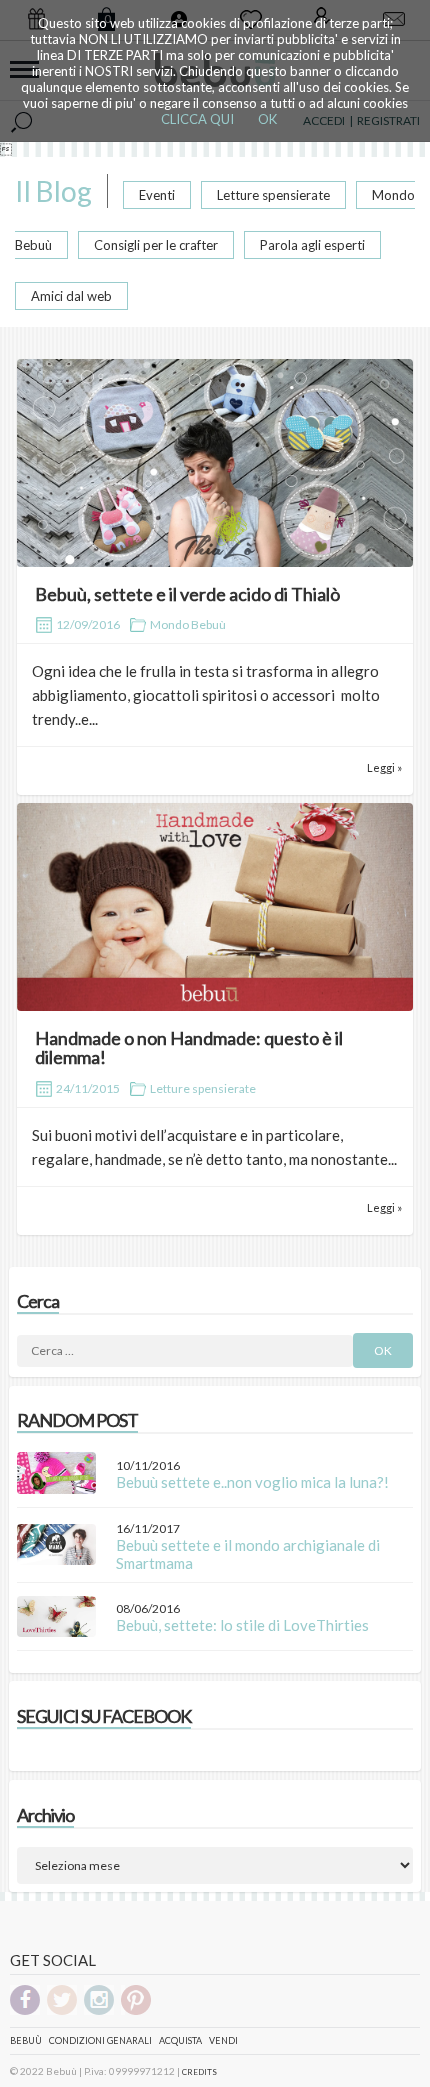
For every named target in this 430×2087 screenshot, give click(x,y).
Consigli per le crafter (156, 245)
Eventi (157, 195)
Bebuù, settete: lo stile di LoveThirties (242, 1625)
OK (267, 119)
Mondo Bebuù (188, 624)
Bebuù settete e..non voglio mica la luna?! (252, 1482)
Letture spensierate (273, 195)
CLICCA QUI (197, 119)
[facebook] (25, 2011)
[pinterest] (136, 2011)
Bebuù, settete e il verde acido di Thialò (187, 594)
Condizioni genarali (100, 2040)
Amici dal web (71, 296)
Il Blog (53, 191)
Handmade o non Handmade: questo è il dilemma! (189, 1048)
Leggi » (384, 767)
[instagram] (99, 2011)
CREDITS (199, 2072)
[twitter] (62, 2011)
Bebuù (26, 2040)
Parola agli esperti (312, 245)
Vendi (223, 2040)
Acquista (180, 2040)
